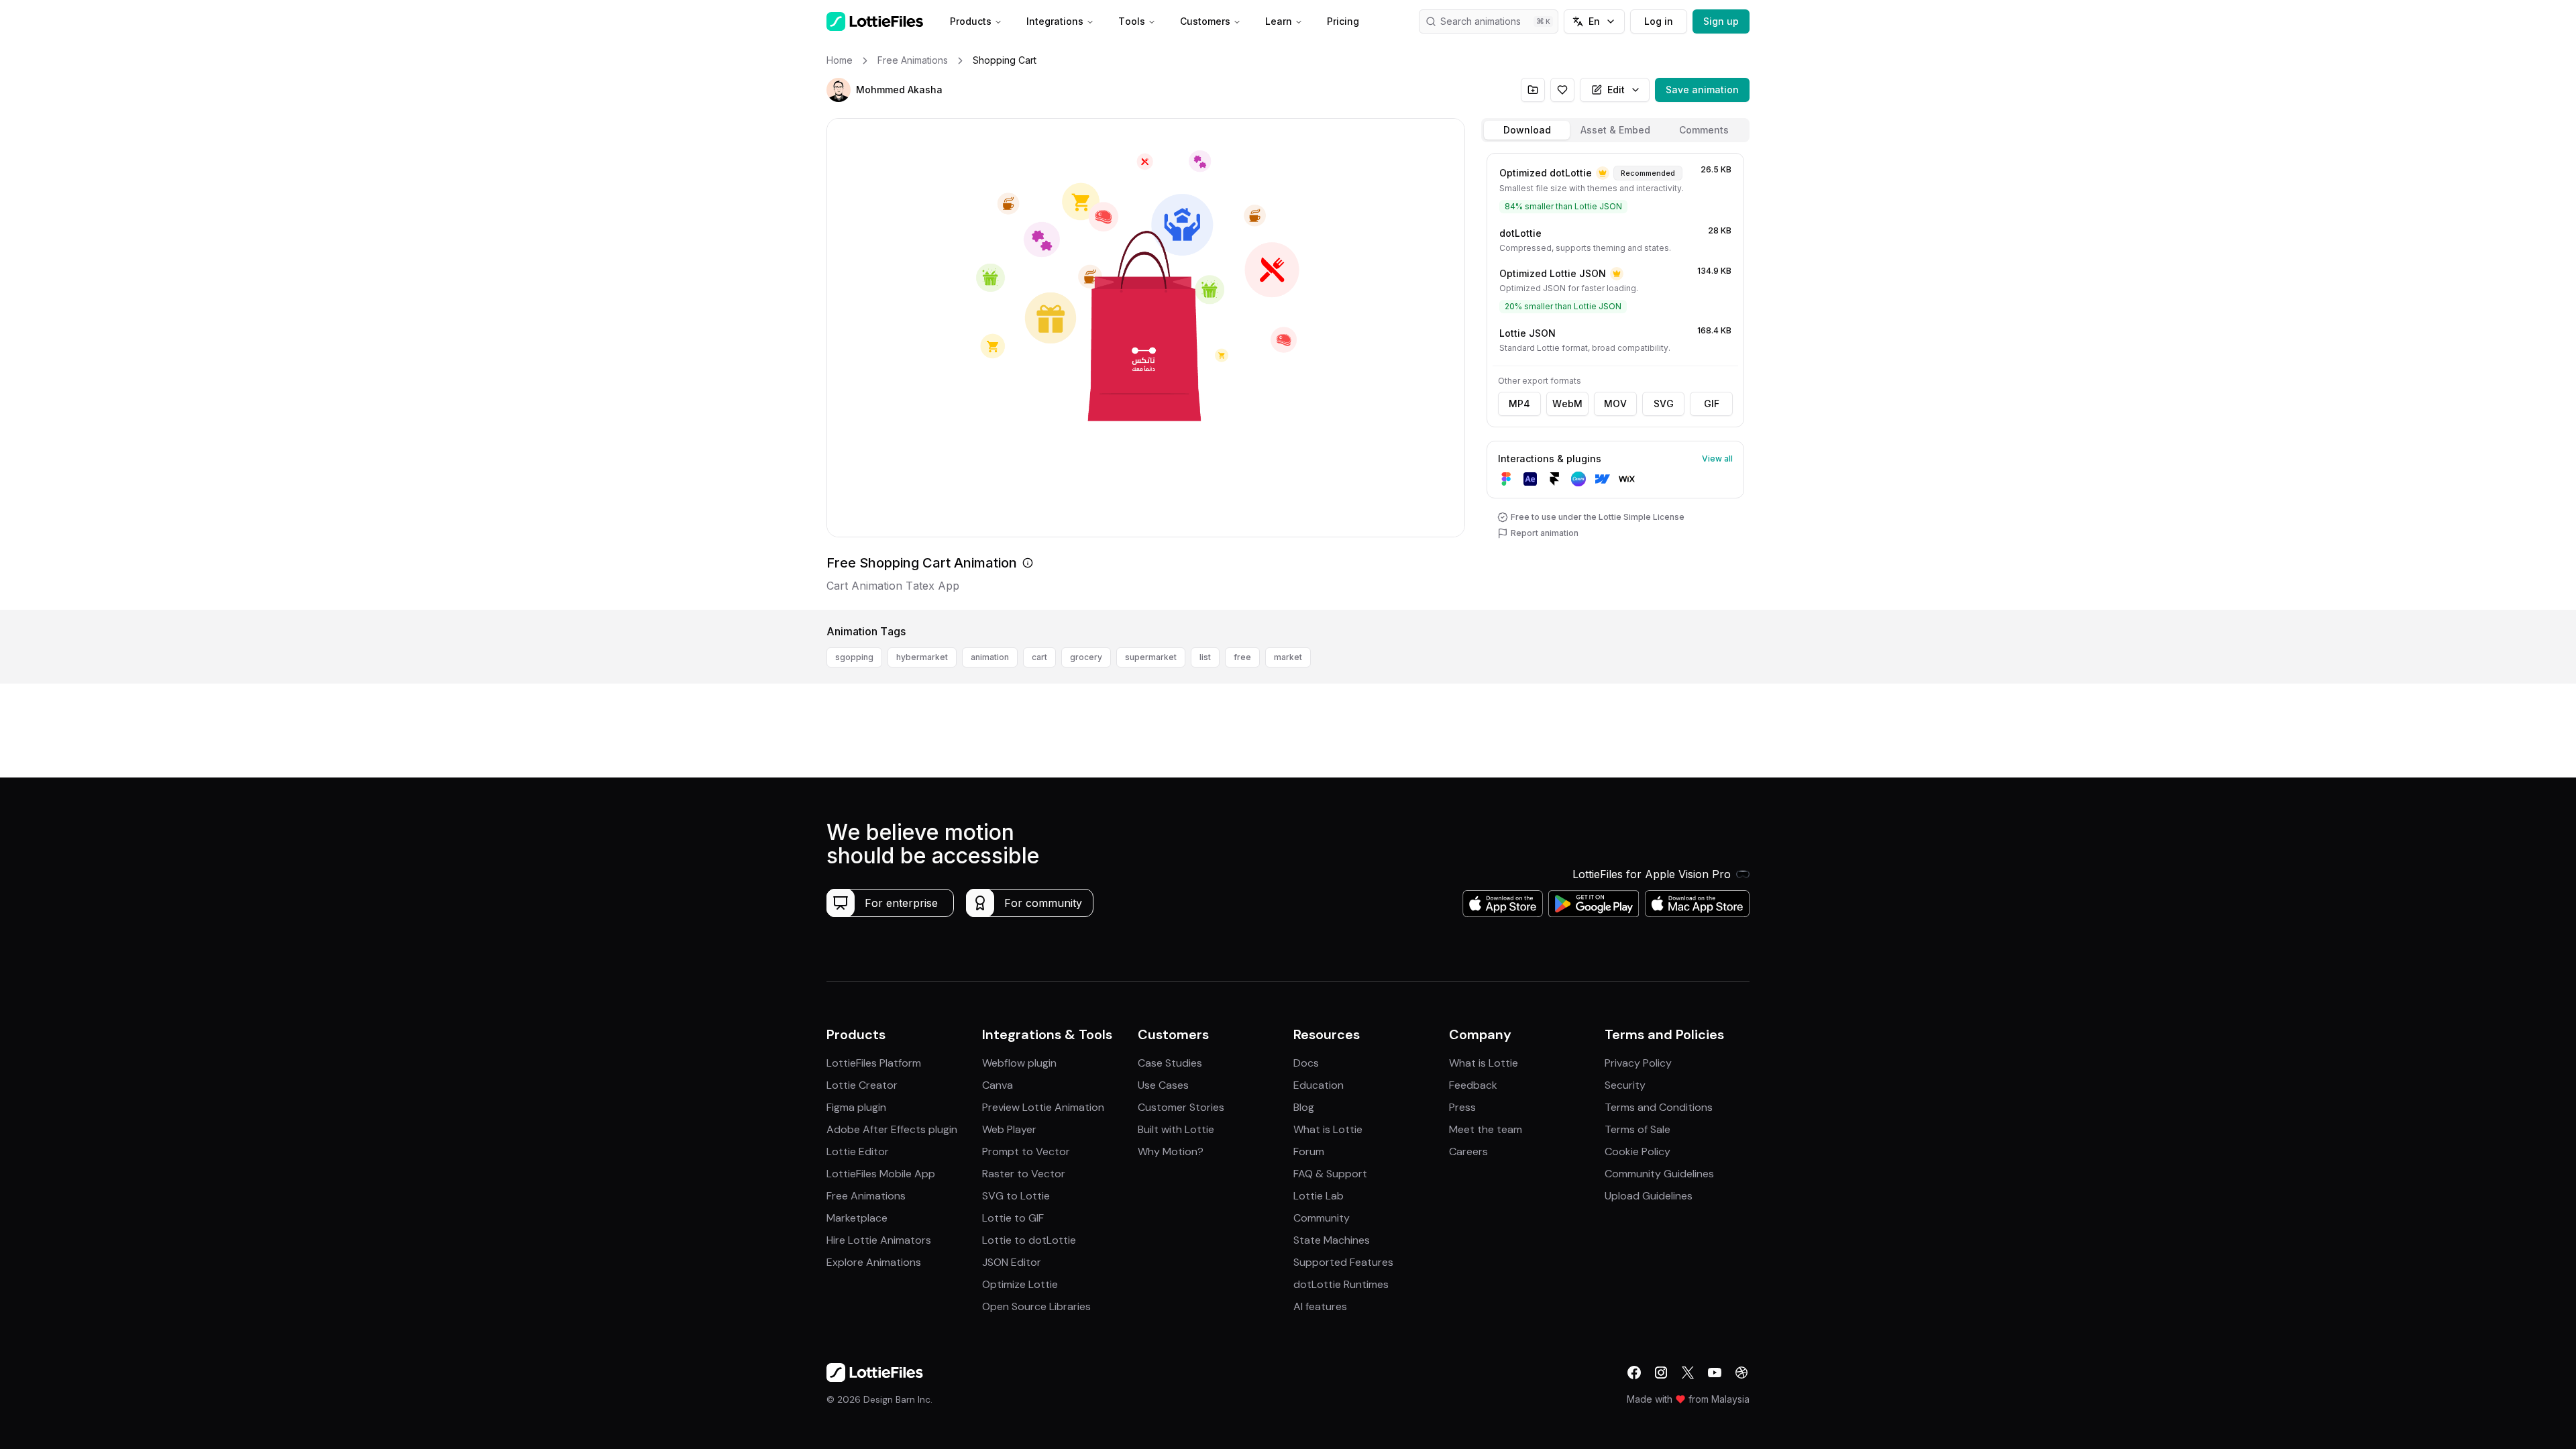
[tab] (1527, 130)
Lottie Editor (858, 1151)
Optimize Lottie (1020, 1284)
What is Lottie (1328, 1129)
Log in (1659, 21)
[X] (1688, 1373)
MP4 (1519, 404)
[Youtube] (1715, 1373)
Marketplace (857, 1218)
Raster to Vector (1024, 1174)
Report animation (1545, 533)
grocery (1086, 657)
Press (1462, 1107)
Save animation (1702, 90)
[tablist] (1615, 130)
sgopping (854, 657)
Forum (1309, 1151)
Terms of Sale (1638, 1129)
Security (1625, 1085)
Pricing (1343, 21)
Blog (1304, 1107)
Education (1319, 1085)
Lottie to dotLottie (1029, 1240)
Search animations (1481, 21)
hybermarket (922, 657)
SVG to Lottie (1016, 1196)
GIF (1712, 404)
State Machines (1332, 1240)
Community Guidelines (1659, 1174)
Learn (1279, 21)
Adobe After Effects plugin (892, 1129)
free (1242, 657)
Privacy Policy (1638, 1063)
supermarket (1151, 657)
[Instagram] (1661, 1373)
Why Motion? (1171, 1151)
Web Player (1009, 1129)
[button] (839, 90)
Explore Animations (874, 1262)
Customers (1205, 21)
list (1205, 657)
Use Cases (1163, 1085)
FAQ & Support (1330, 1174)
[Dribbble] (1741, 1373)
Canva (998, 1085)
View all (1717, 459)
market (1288, 657)
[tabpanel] (1615, 379)
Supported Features (1343, 1262)
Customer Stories (1181, 1107)
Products (971, 21)
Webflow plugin (1019, 1063)
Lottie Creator (862, 1085)
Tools (1132, 21)
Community (1322, 1218)
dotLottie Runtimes (1341, 1284)
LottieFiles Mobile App (881, 1174)
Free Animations (866, 1196)
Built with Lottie (1176, 1129)
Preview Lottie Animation (1043, 1107)
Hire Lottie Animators (879, 1240)
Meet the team (1486, 1129)
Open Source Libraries (1036, 1306)
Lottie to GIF (1013, 1218)
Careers (1468, 1151)
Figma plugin (856, 1107)
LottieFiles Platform (874, 1063)
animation (990, 657)
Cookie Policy (1638, 1151)
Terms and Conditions (1659, 1107)
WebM (1567, 404)
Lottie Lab (1319, 1196)
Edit (1616, 90)
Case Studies (1170, 1063)
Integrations (1055, 21)
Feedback (1473, 1085)
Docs (1306, 1063)
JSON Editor (1012, 1262)
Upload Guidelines (1649, 1196)
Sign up (1721, 21)
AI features (1320, 1306)
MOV (1615, 404)
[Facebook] (1634, 1373)
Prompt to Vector (1026, 1151)
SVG (1664, 404)
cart (1039, 657)
